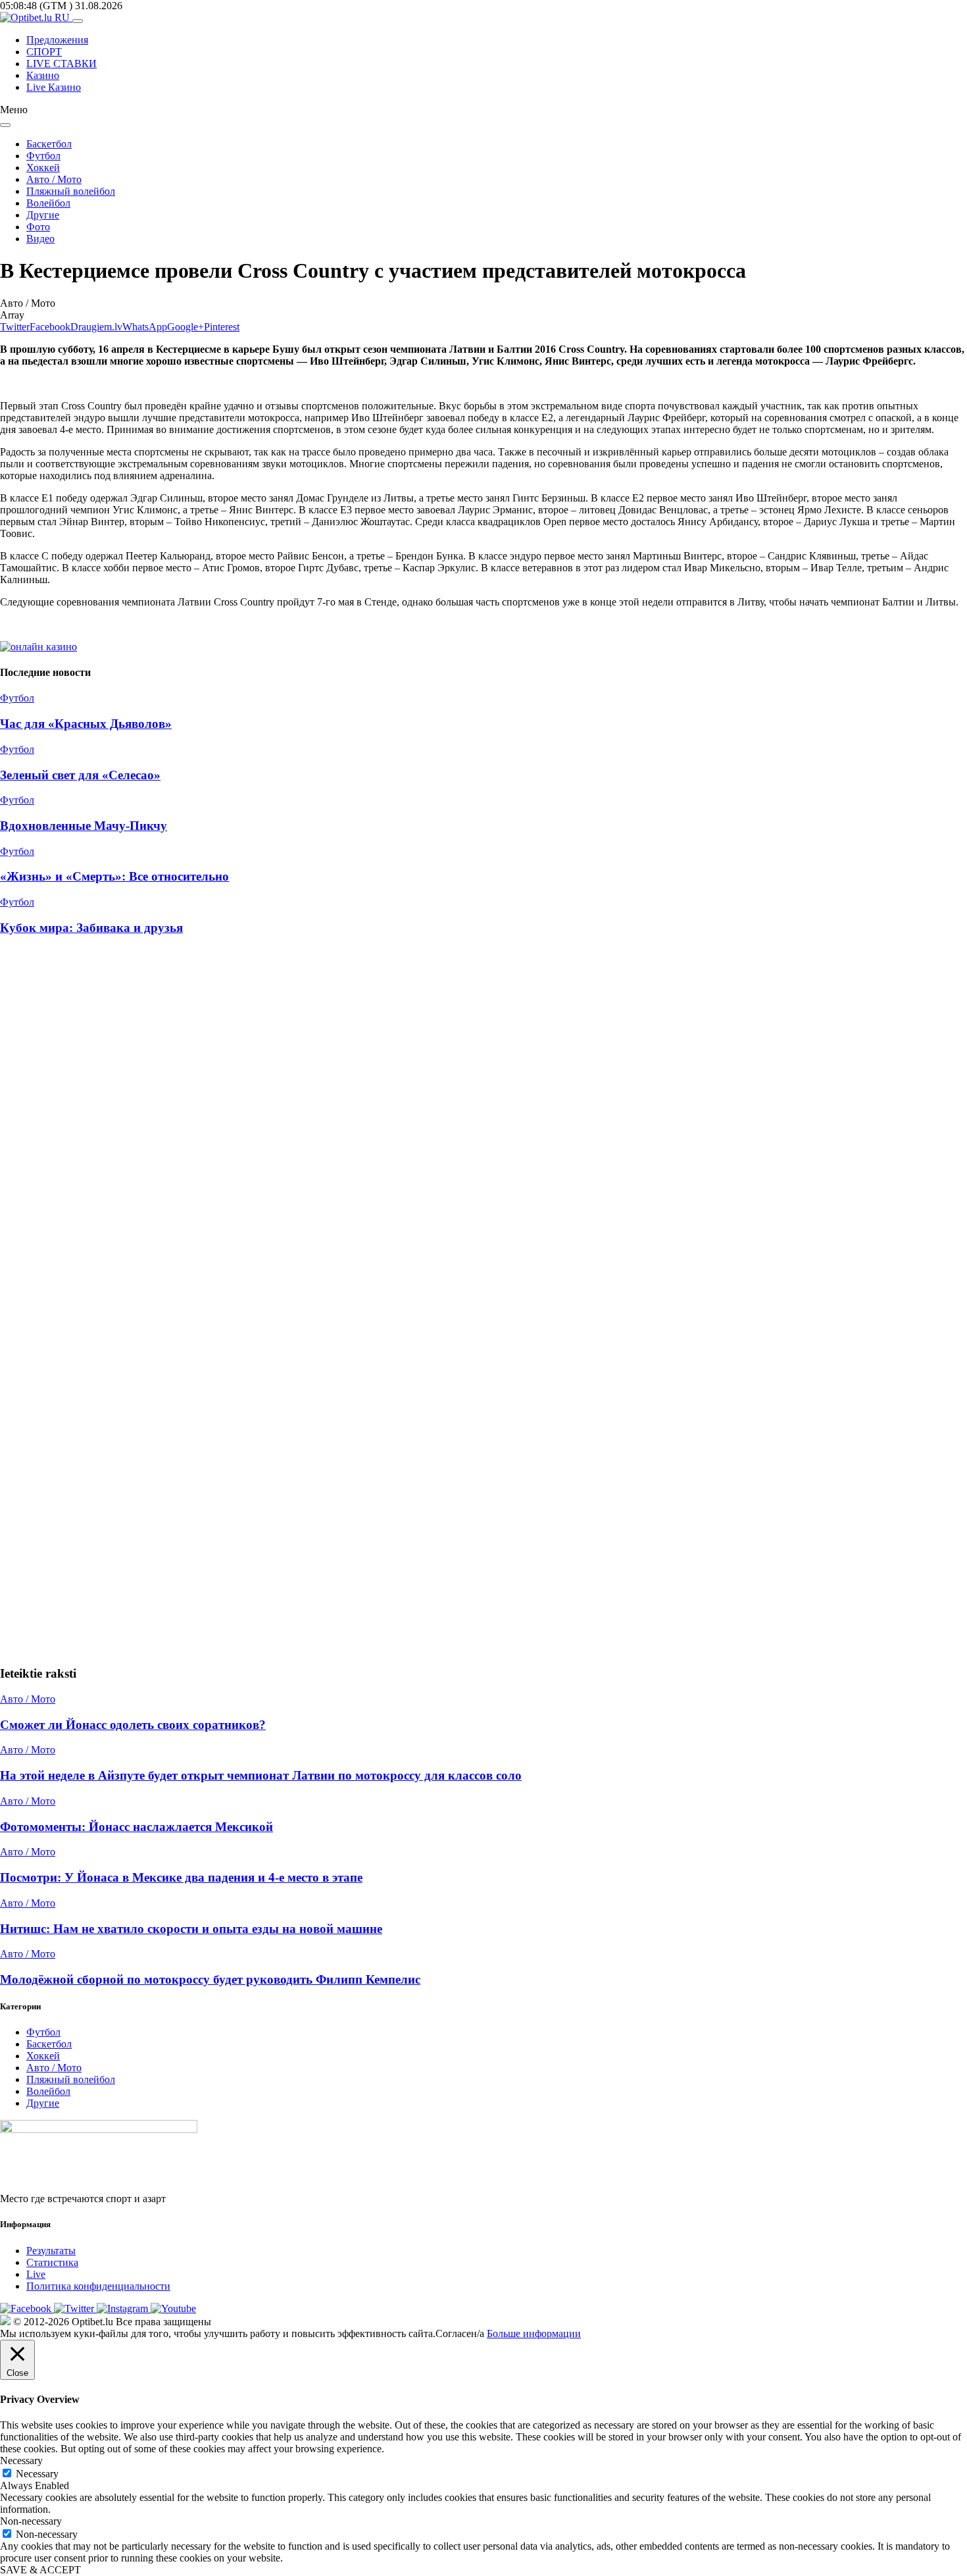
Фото (38, 227)
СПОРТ (44, 52)
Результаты (51, 2251)
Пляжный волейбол (71, 191)
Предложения (57, 40)
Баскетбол (49, 144)
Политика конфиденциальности (98, 2286)
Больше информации (534, 2333)
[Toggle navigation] (78, 21)
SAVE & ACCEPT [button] (40, 2570)
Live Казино (54, 87)
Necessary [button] (21, 2460)
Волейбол (48, 203)
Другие (43, 215)
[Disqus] (484, 1124)
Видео (40, 239)
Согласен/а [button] (460, 2333)
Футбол (43, 156)
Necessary (37, 2474)
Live (36, 2274)
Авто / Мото (54, 179)
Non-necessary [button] (31, 2521)
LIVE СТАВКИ (62, 64)
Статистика (52, 2262)
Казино (43, 75)
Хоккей (43, 167)
